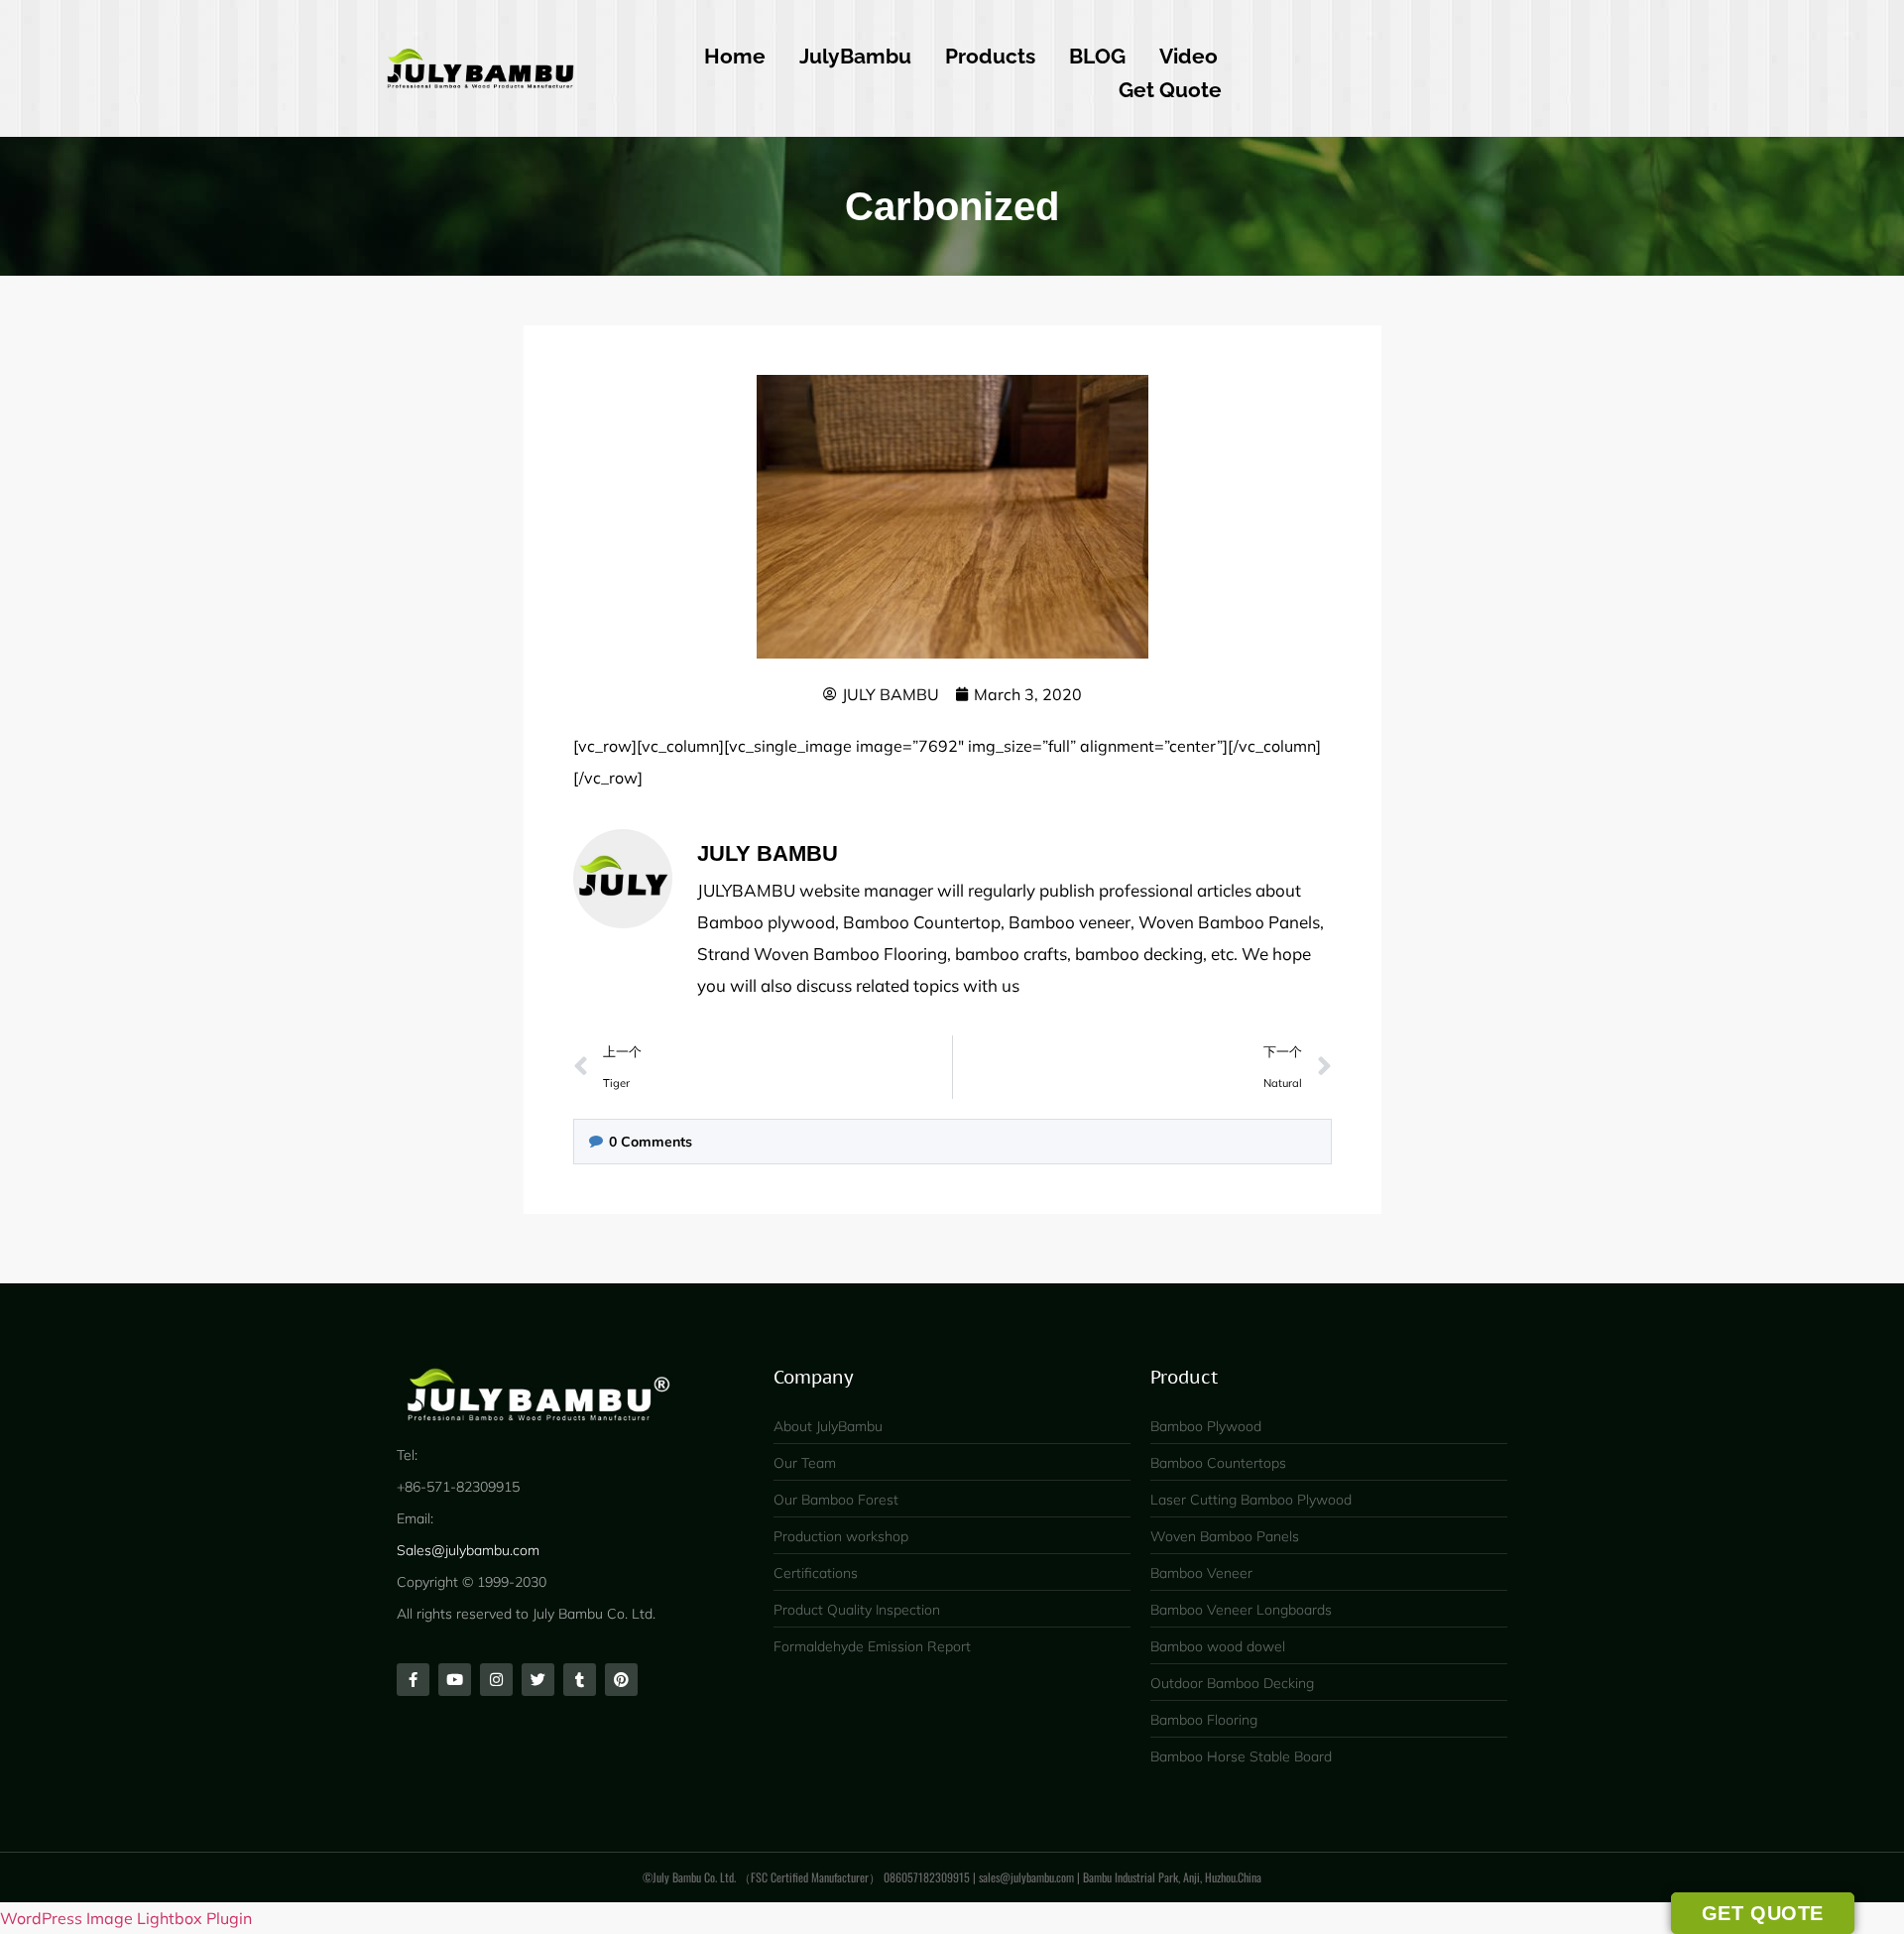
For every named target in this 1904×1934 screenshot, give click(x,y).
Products (990, 56)
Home (735, 56)
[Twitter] (538, 1680)
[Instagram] (496, 1680)
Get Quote (1170, 90)
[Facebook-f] (413, 1680)
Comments (651, 1142)
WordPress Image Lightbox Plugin (126, 1918)
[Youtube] (455, 1680)
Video (1189, 56)
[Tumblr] (580, 1680)
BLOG (1097, 56)
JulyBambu (855, 56)
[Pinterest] (621, 1680)
